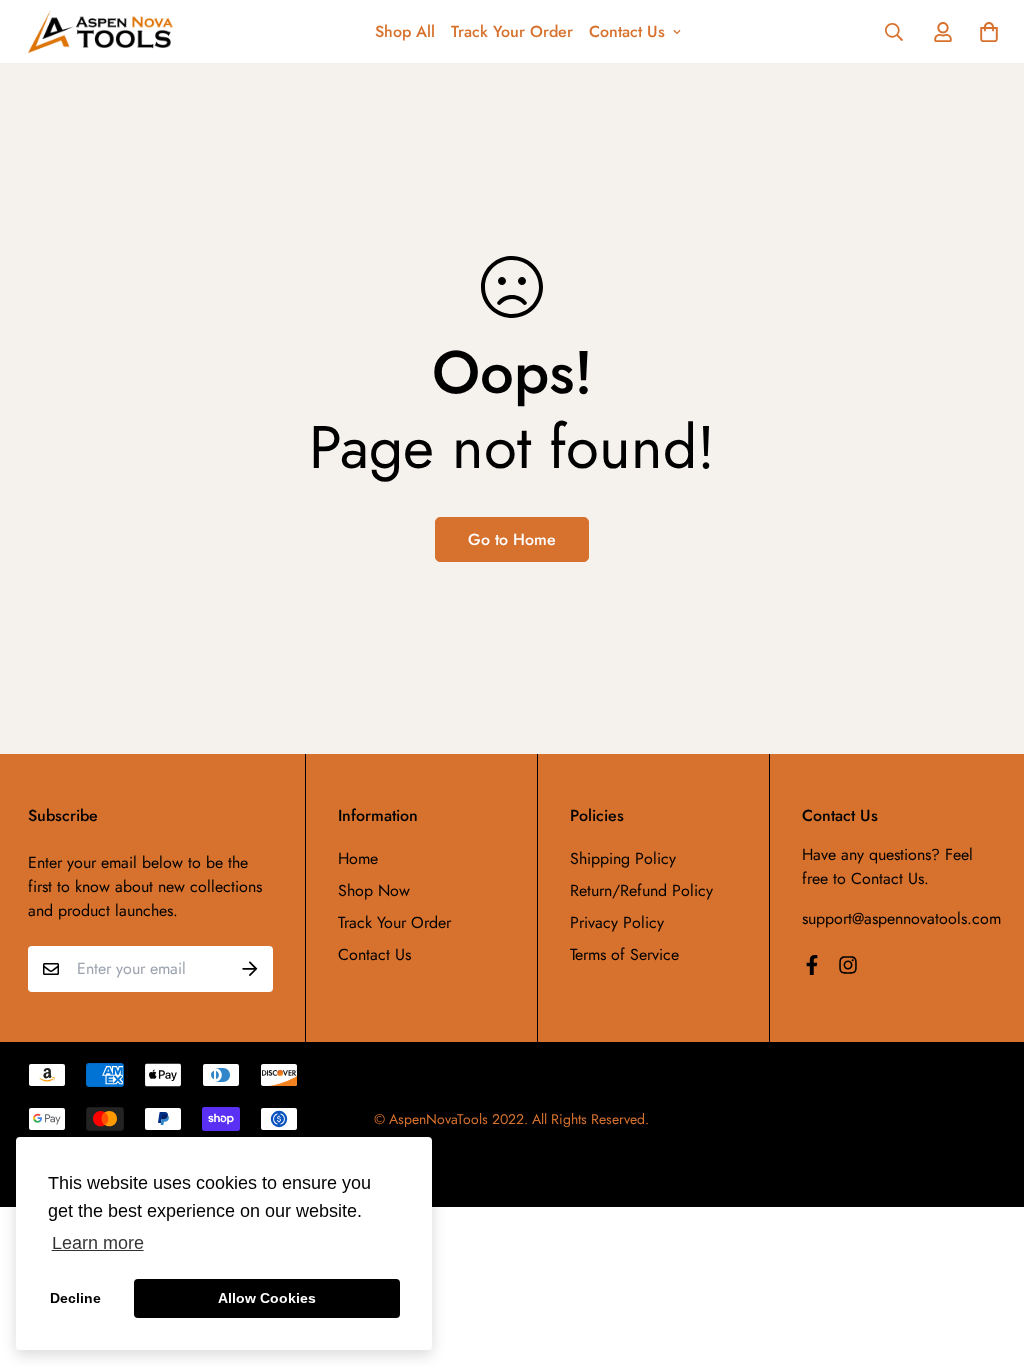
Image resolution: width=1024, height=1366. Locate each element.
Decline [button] (75, 1298)
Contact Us (627, 31)
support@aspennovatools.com (901, 918)
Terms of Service (624, 954)
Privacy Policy (617, 922)
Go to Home (512, 539)
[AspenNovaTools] (100, 31)
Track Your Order (512, 31)
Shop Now (374, 890)
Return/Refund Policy (641, 890)
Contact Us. (890, 878)
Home (358, 858)
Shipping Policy (623, 858)
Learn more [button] (98, 1243)
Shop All (405, 31)
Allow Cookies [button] (267, 1298)
